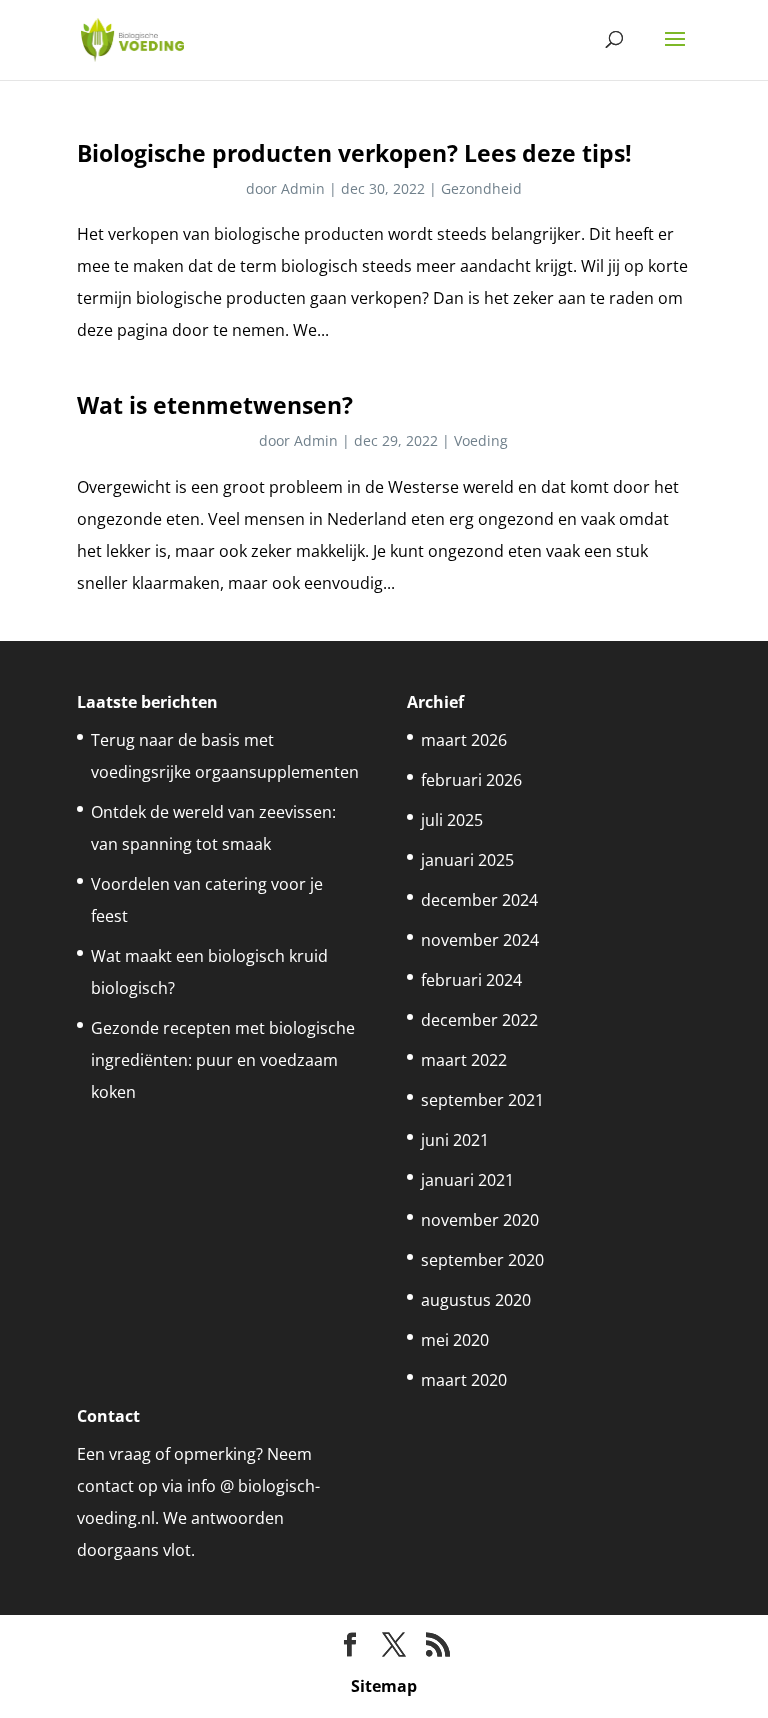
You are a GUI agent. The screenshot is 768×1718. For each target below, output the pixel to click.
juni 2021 (455, 1140)
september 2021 (482, 1100)
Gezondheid (481, 188)
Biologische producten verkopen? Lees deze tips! (354, 153)
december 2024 (479, 900)
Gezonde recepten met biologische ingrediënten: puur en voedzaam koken (223, 1060)
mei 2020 (455, 1340)
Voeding (481, 440)
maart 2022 (464, 1060)
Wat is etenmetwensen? (215, 405)
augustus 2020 (476, 1300)
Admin (303, 188)
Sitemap (384, 1686)
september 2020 (482, 1260)
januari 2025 (467, 860)
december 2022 (479, 1020)
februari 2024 (471, 980)
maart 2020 (464, 1380)
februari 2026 (471, 780)
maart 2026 (464, 740)
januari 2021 (467, 1180)
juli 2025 (452, 820)
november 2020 (480, 1220)
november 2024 (480, 940)
